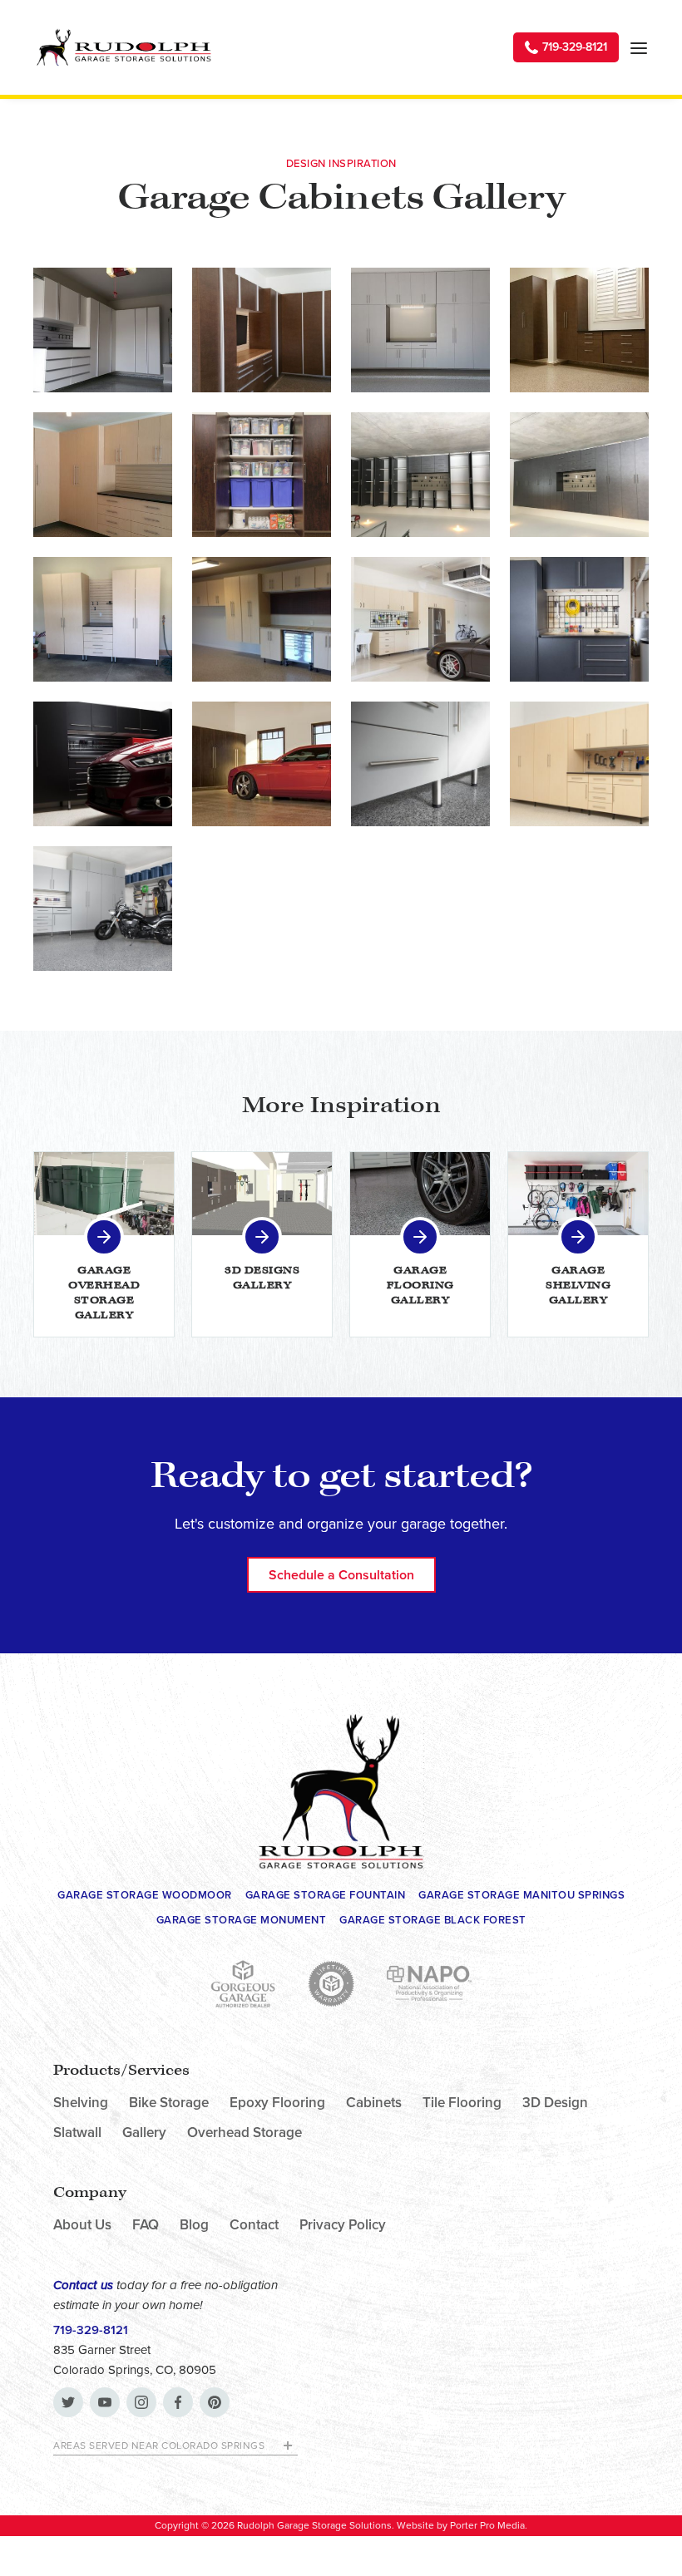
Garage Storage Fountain (326, 1895)
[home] (124, 47)
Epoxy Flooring (277, 2103)
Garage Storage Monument (242, 1920)
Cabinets (374, 2103)
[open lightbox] (103, 330)
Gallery (144, 2133)
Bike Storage (169, 2103)
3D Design (555, 2103)
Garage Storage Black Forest (433, 1920)
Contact (254, 2225)
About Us (82, 2225)
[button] (639, 47)
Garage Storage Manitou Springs (521, 1895)
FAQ (146, 2225)
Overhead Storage (245, 2133)
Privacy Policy (343, 2225)
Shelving (81, 2103)
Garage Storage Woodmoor (145, 1895)
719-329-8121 (91, 2330)
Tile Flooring (462, 2103)
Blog (194, 2225)
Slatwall (77, 2133)
